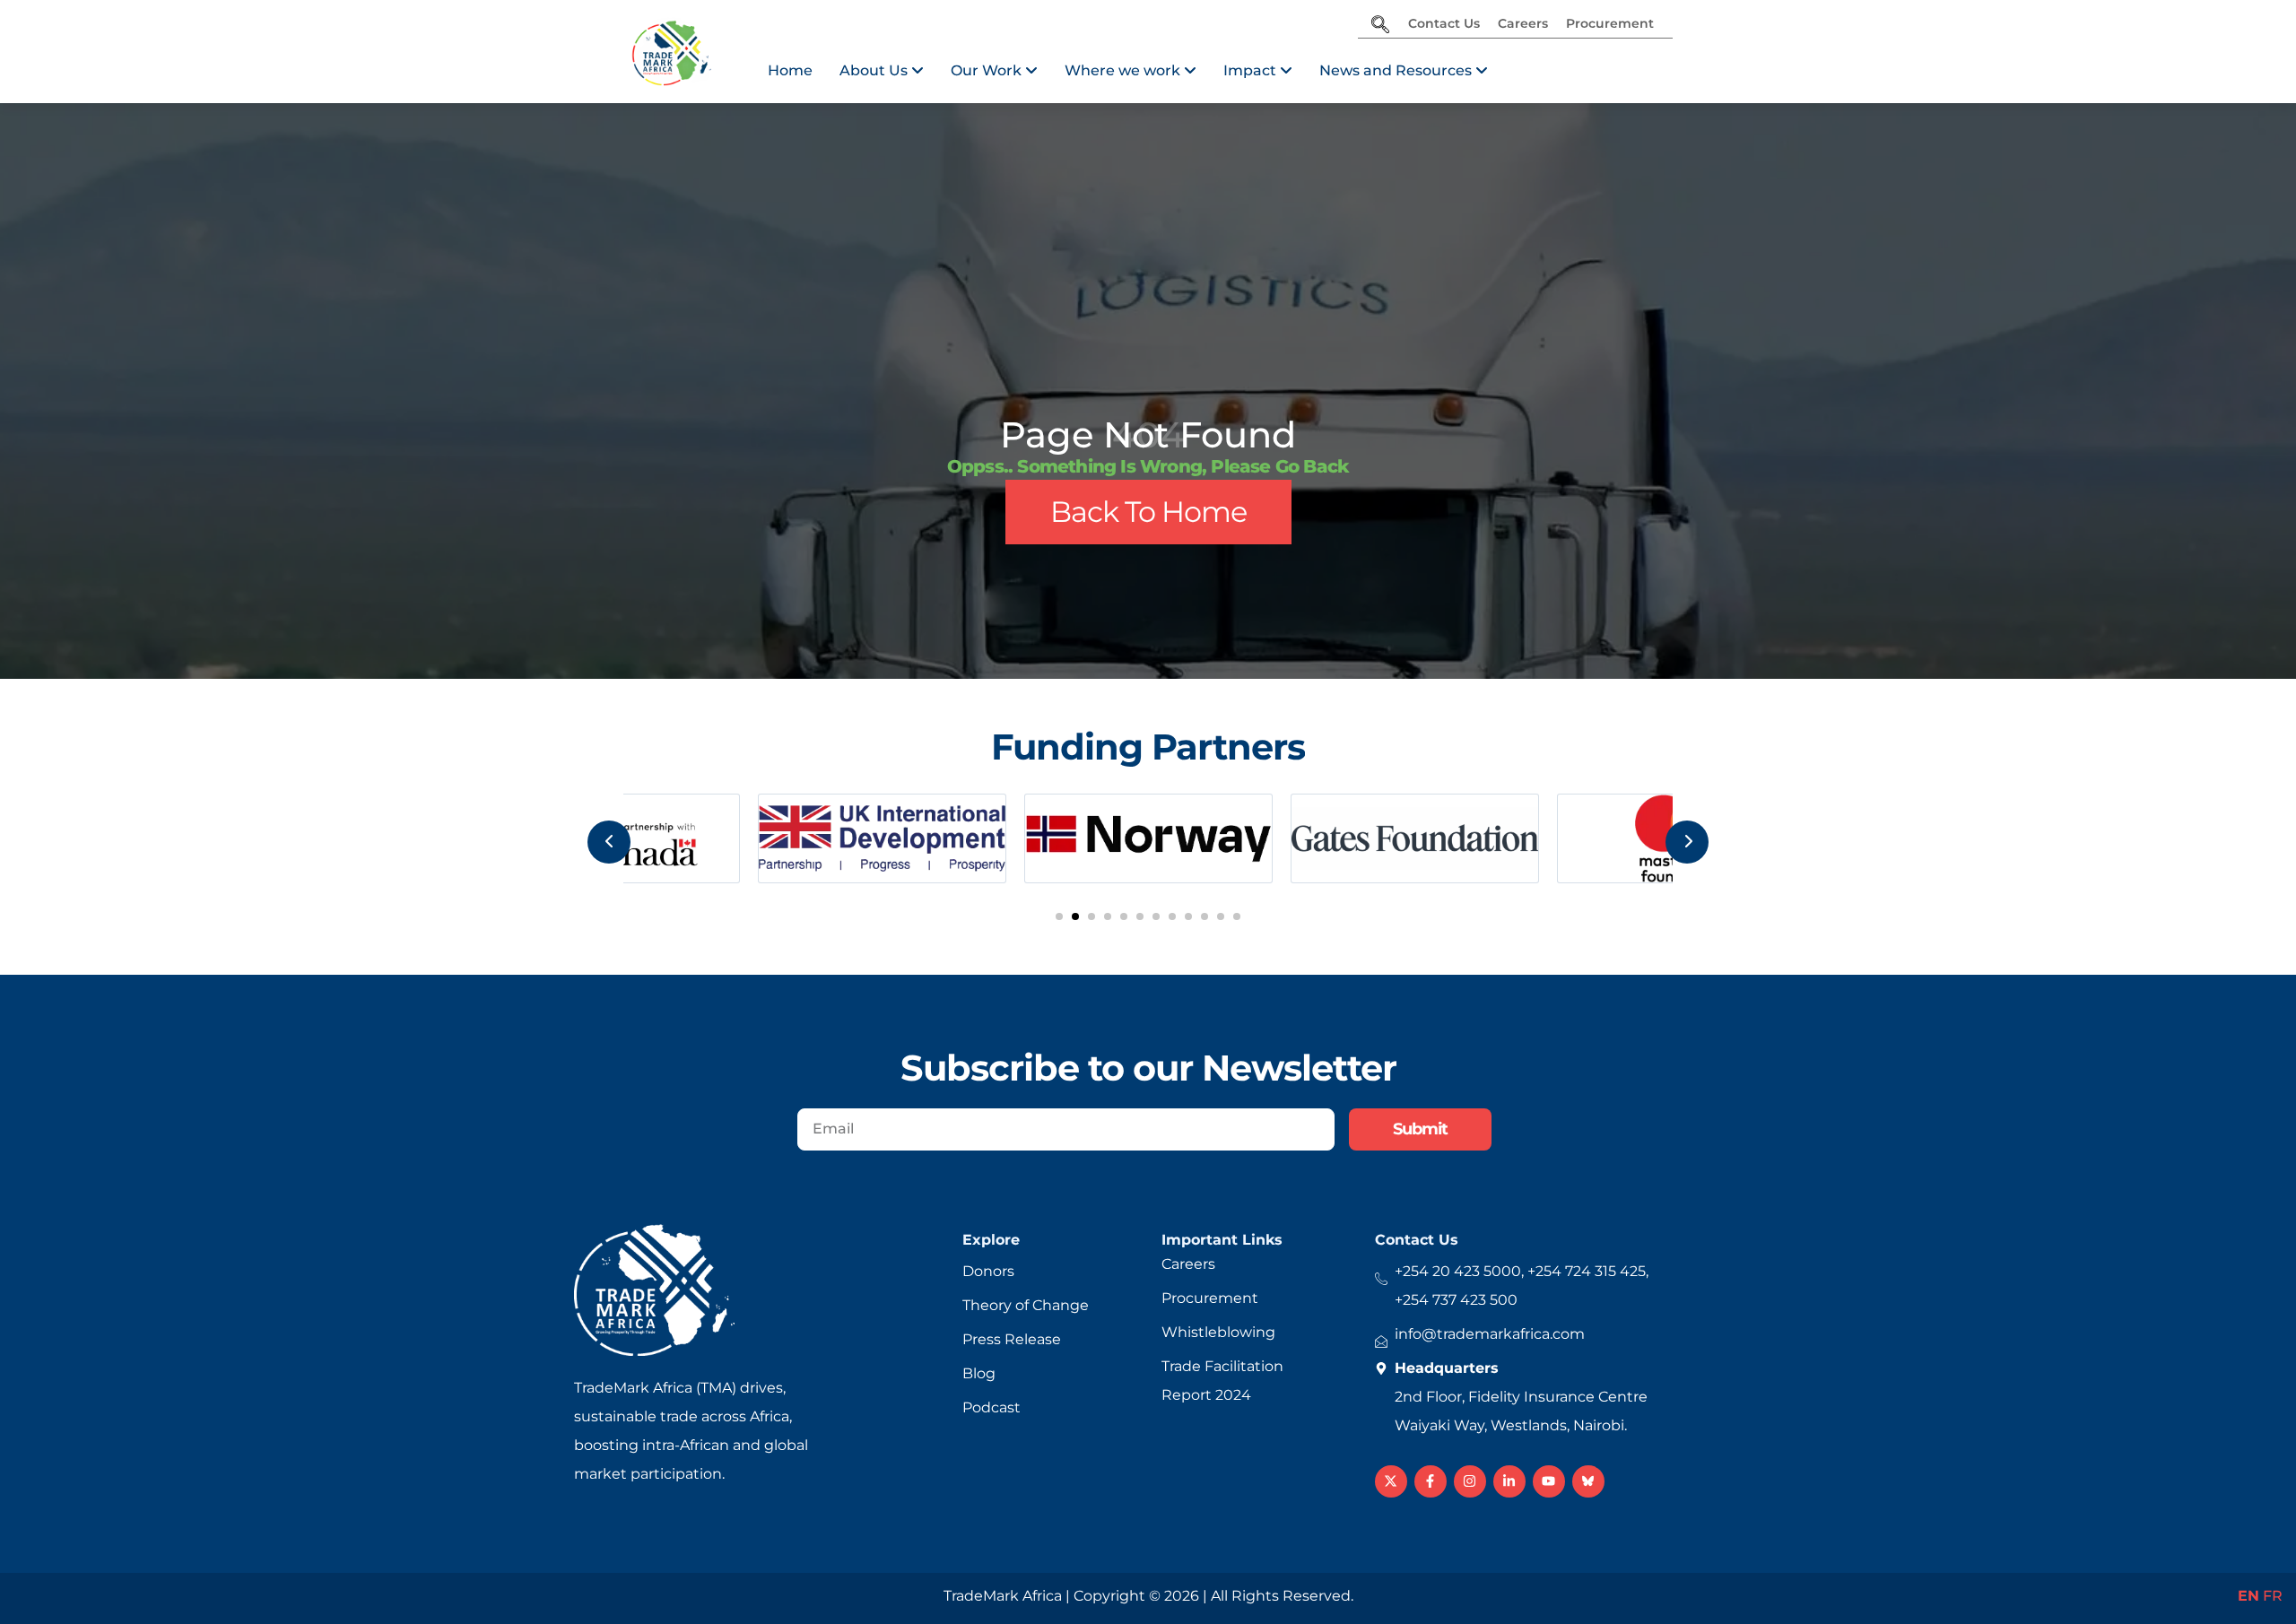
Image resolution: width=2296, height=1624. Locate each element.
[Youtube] (1549, 1481)
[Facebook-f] (1431, 1481)
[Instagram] (1470, 1481)
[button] (1059, 916)
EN (2248, 1596)
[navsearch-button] (1380, 26)
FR (2273, 1596)
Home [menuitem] (790, 70)
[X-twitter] (1391, 1481)
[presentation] (609, 842)
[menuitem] (882, 71)
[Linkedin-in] (1509, 1481)
